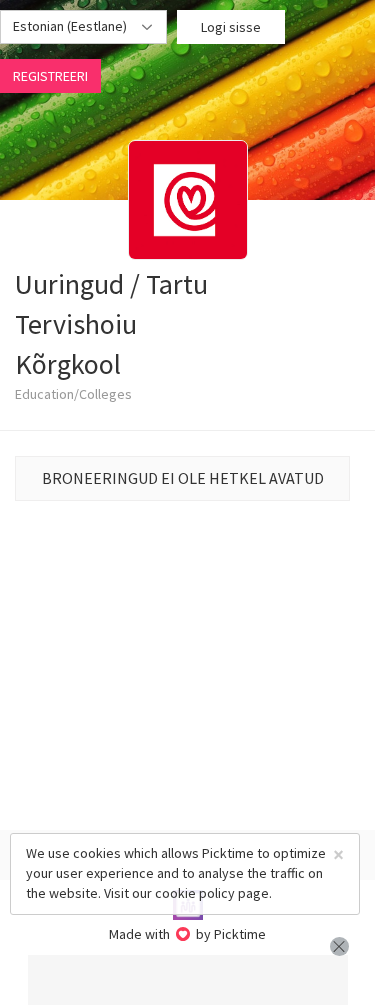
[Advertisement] (188, 980)
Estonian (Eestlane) (71, 26)
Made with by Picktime (187, 934)
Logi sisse (231, 27)
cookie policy (195, 893)
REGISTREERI (50, 76)
